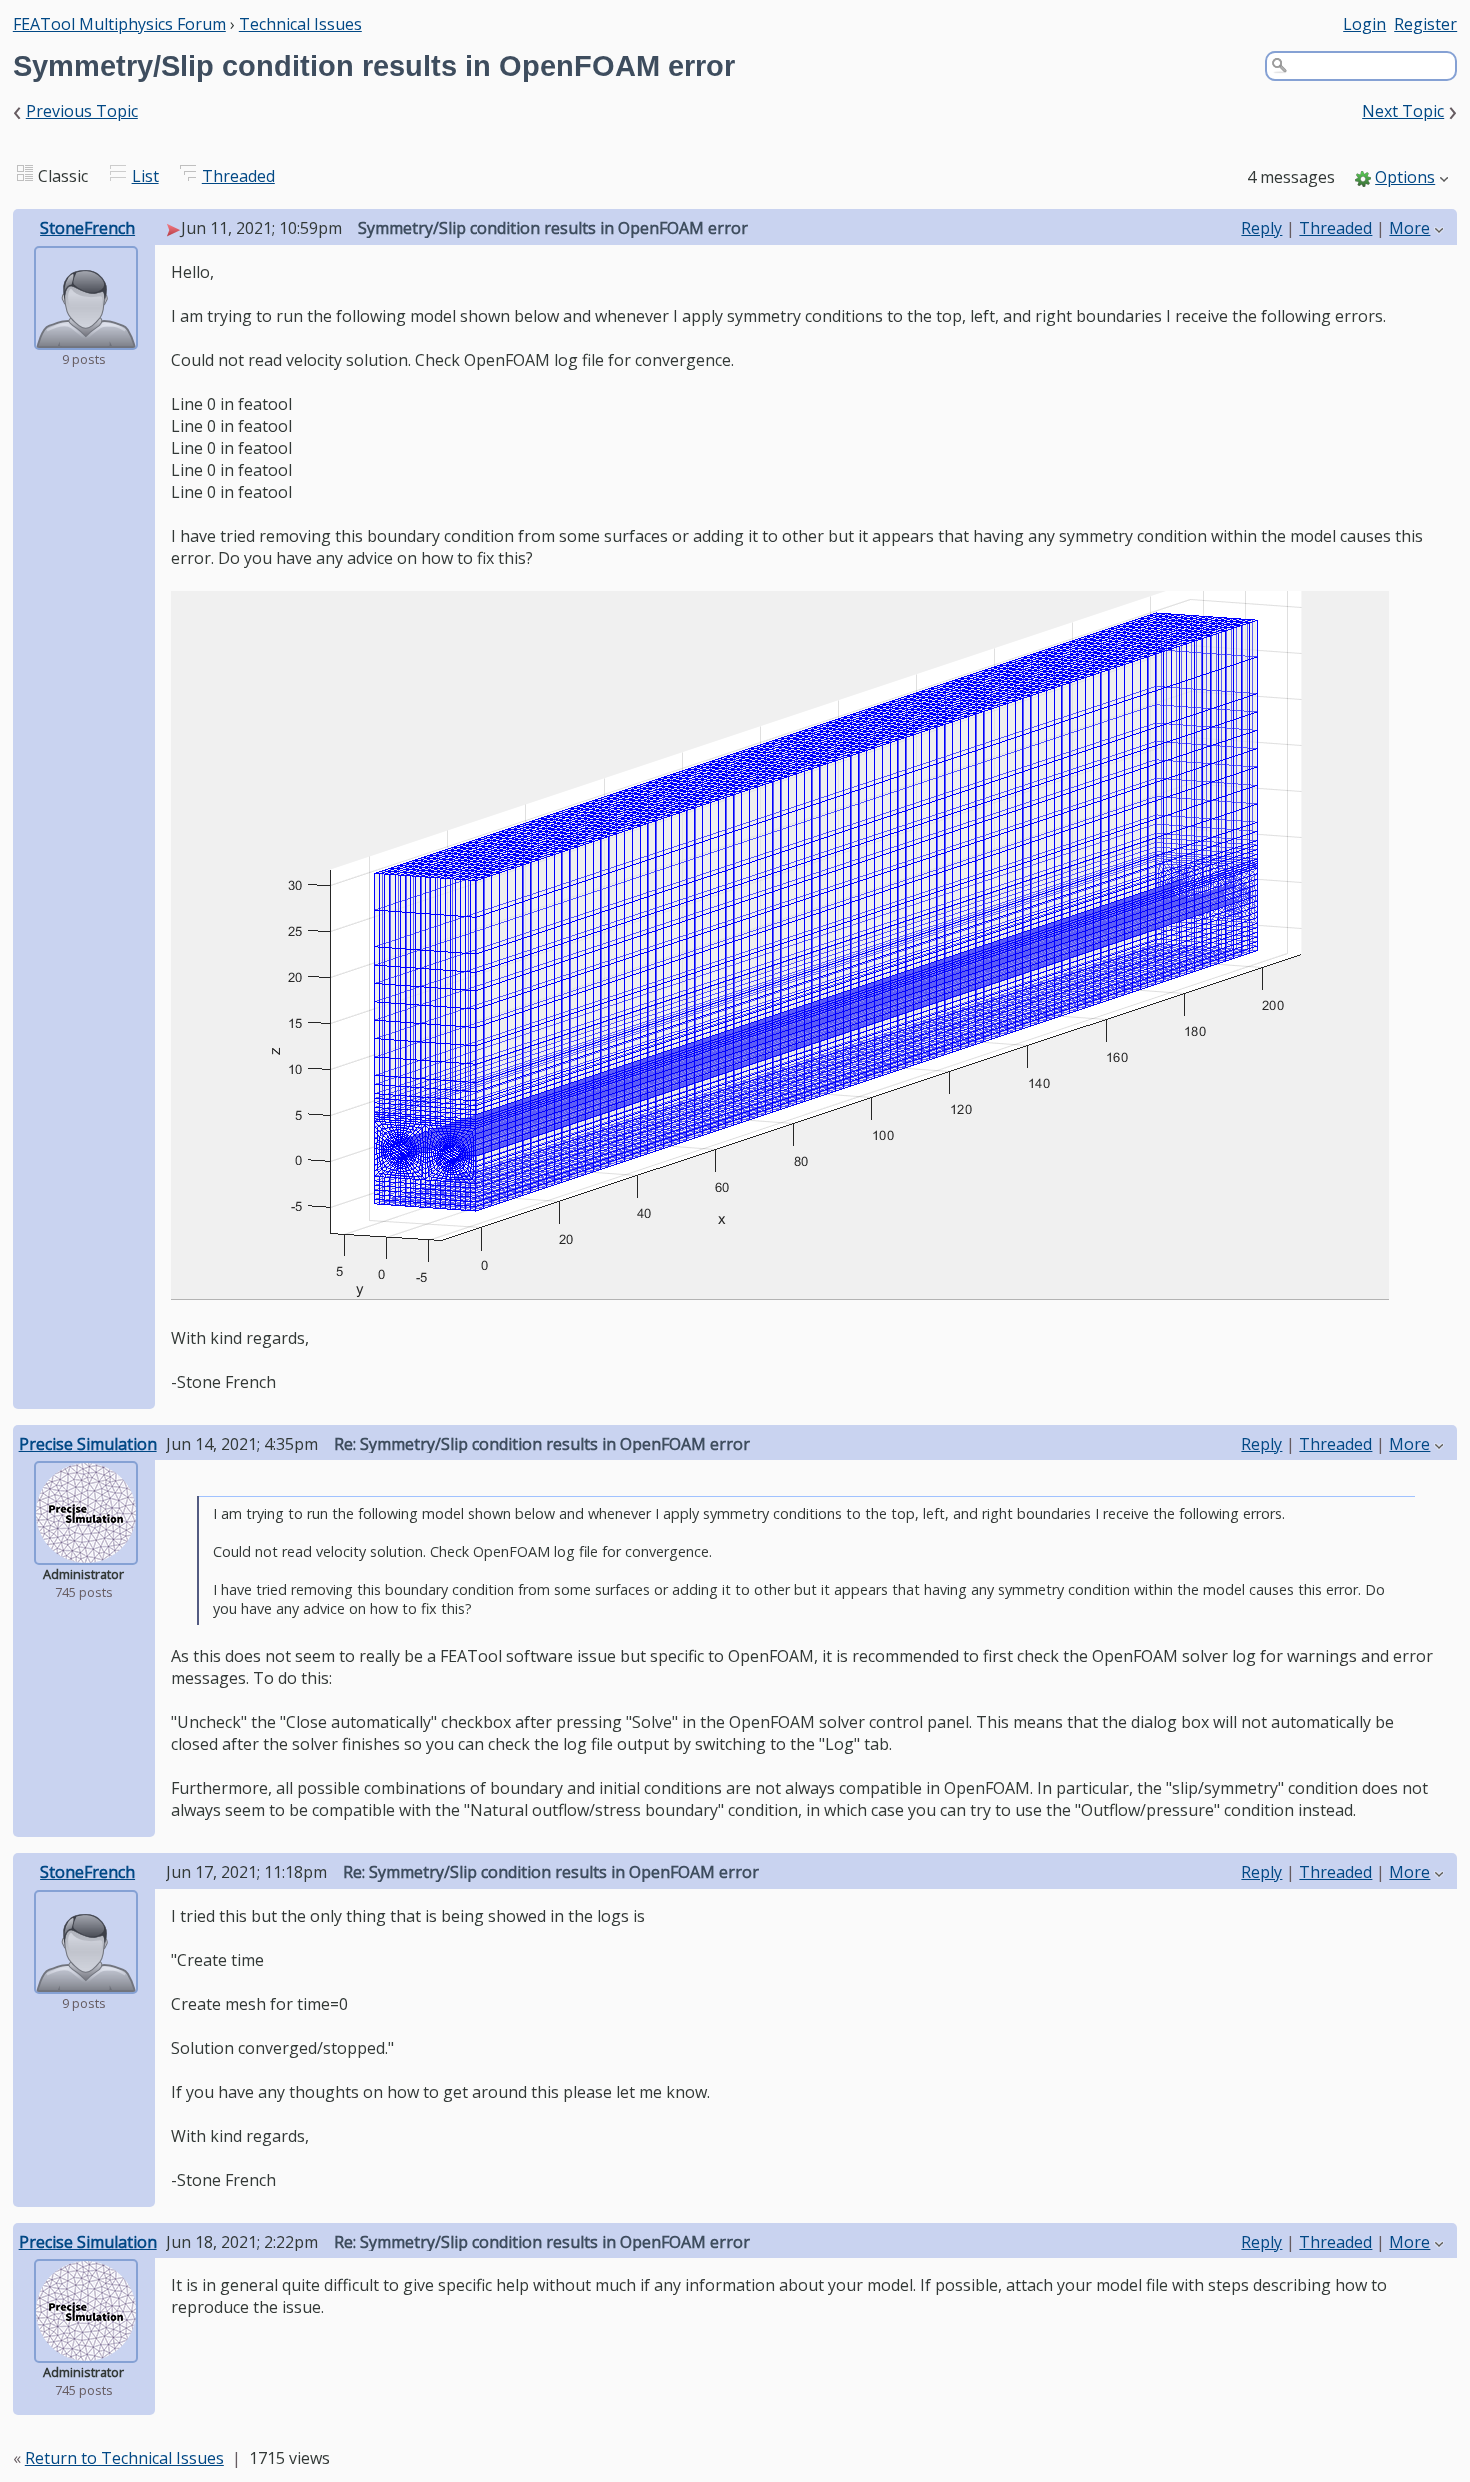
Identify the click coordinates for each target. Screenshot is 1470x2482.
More (1409, 228)
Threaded (238, 176)
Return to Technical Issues (124, 2458)
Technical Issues (300, 24)
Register (1425, 24)
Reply (1261, 228)
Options (1405, 177)
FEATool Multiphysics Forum (119, 24)
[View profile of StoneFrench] (86, 336)
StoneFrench (87, 228)
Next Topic (1403, 111)
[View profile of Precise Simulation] (86, 1551)
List (145, 176)
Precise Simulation (88, 1444)
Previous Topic (82, 111)
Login (1364, 24)
